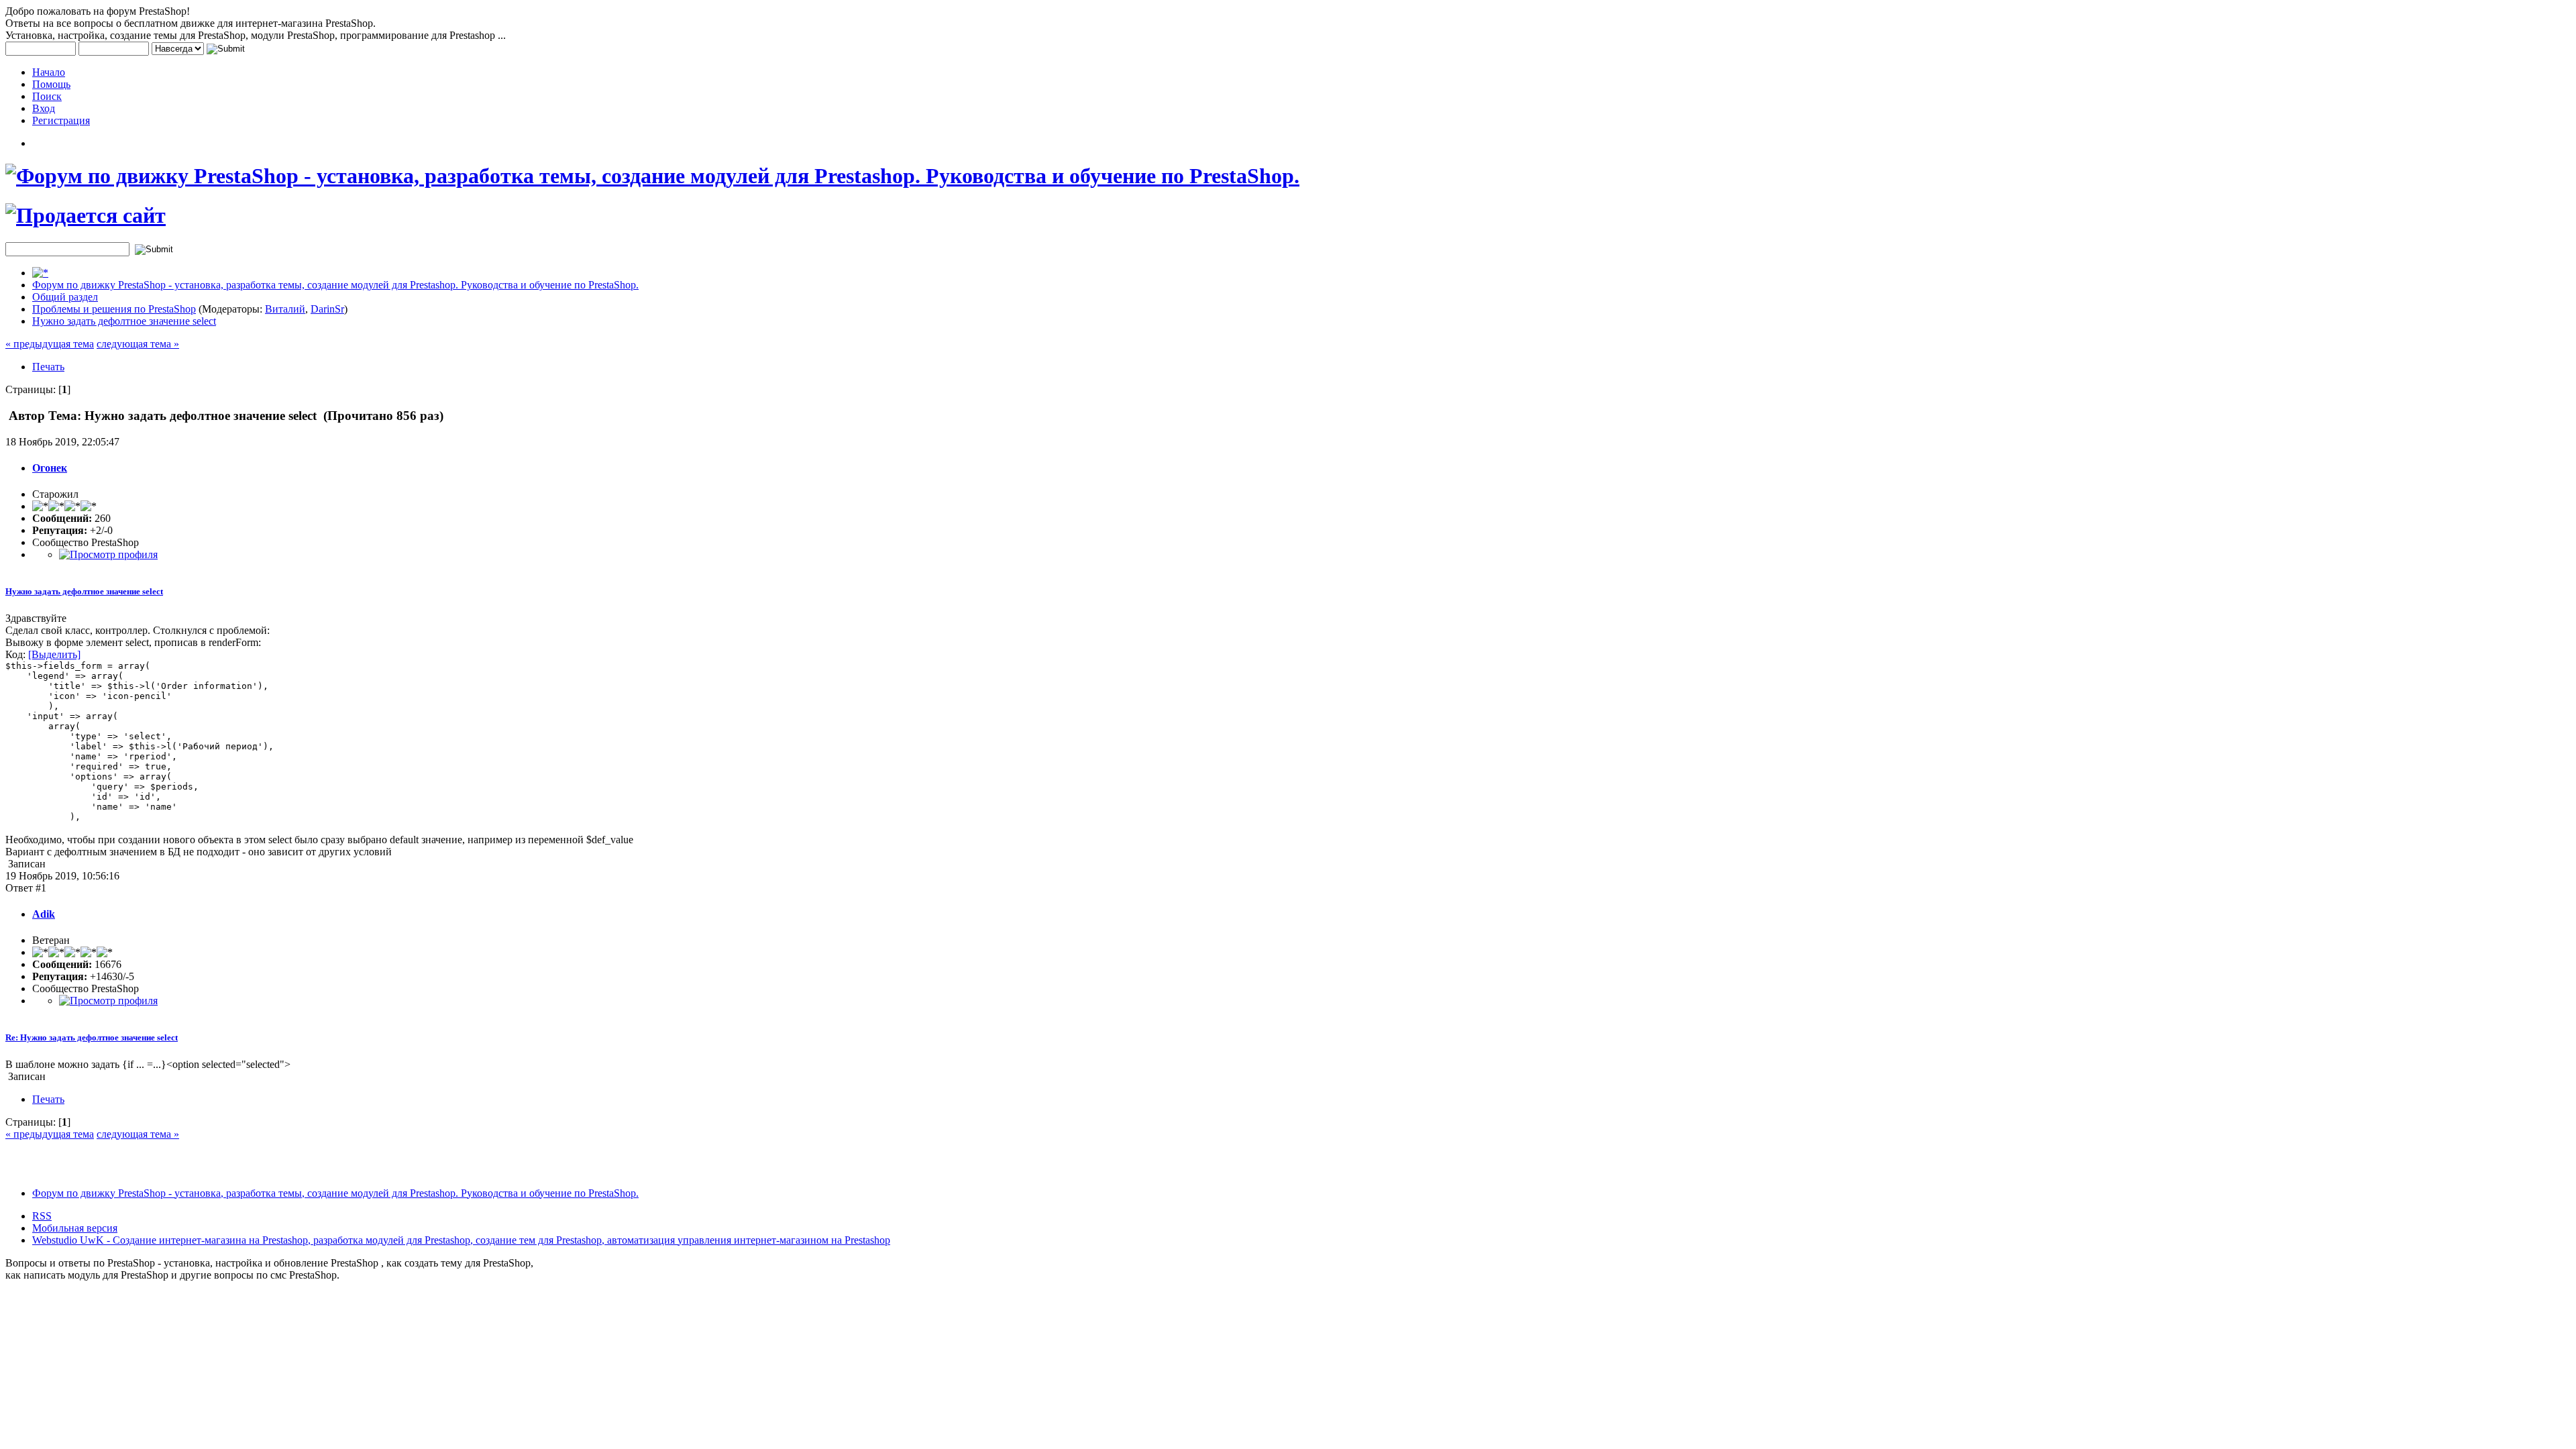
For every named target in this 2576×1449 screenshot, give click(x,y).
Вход (44, 108)
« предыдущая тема (50, 344)
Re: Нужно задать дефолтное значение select (92, 1037)
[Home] (40, 273)
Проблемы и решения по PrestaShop (114, 309)
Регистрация (61, 120)
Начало (49, 72)
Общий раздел (65, 297)
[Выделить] (54, 654)
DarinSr (327, 309)
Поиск (47, 96)
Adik (44, 914)
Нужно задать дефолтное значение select (124, 321)
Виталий (285, 309)
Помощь (51, 84)
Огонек (50, 468)
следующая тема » (138, 344)
